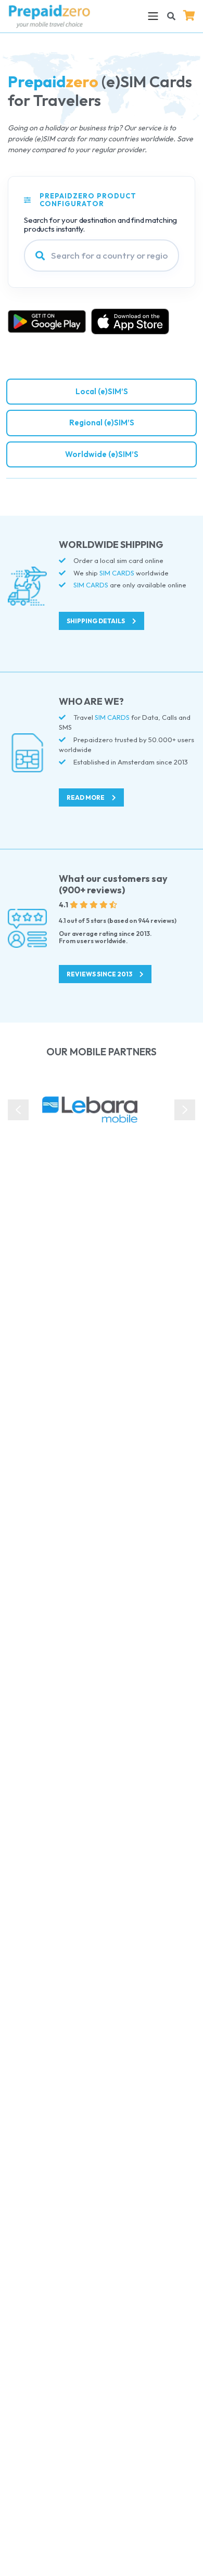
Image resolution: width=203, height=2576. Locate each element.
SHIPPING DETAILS (96, 621)
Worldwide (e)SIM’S (102, 454)
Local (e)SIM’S (102, 391)
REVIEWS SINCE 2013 (100, 974)
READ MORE (86, 797)
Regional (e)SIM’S (102, 422)
